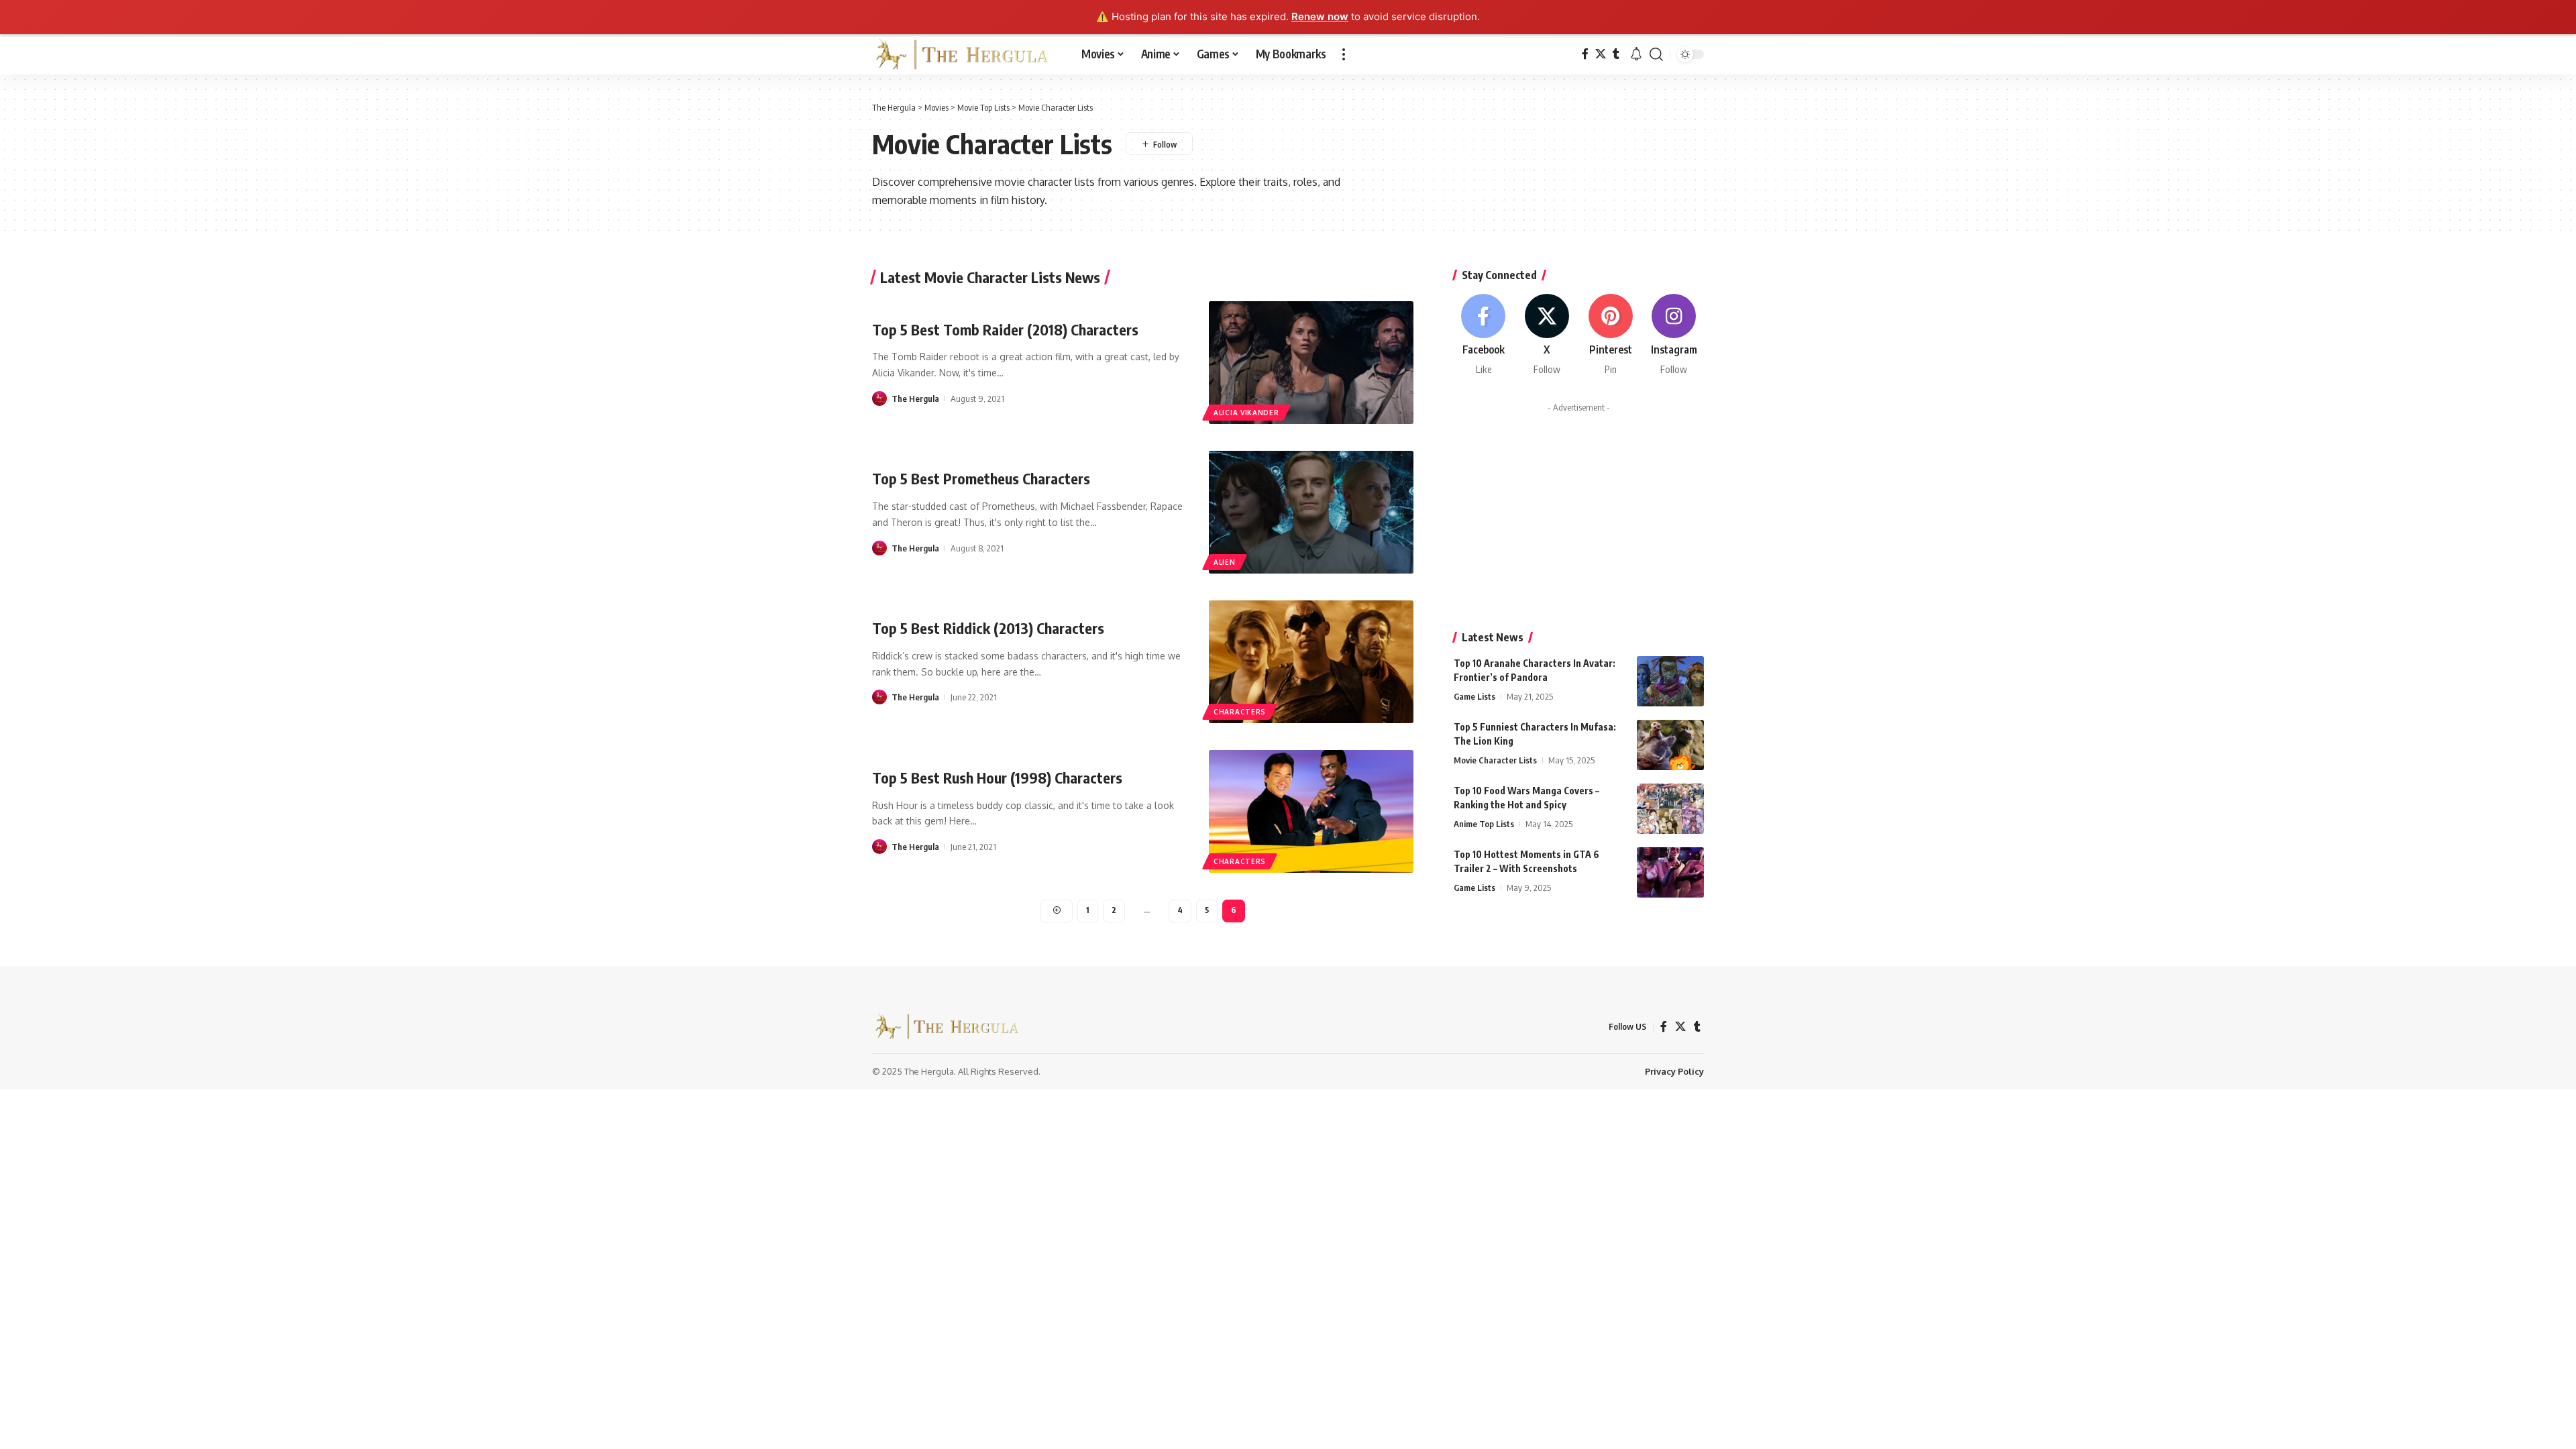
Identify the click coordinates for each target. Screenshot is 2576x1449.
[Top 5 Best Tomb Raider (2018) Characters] (1311, 363)
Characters (1240, 712)
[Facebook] (1585, 54)
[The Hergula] (966, 54)
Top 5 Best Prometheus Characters (981, 478)
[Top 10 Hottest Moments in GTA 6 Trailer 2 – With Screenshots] (1670, 872)
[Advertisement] (1579, 512)
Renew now (1320, 16)
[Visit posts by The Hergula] (879, 398)
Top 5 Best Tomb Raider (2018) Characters (1005, 329)
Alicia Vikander (1246, 413)
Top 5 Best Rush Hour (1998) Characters (997, 777)
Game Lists (1474, 696)
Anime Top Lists (1484, 824)
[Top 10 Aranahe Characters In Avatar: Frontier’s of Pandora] (1670, 681)
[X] (1601, 54)
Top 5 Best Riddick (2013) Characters (988, 628)
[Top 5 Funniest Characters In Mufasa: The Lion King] (1670, 745)
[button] (1344, 54)
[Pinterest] (1611, 335)
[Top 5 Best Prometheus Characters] (1311, 512)
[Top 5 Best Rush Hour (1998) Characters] (1311, 811)
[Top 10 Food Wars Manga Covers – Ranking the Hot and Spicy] (1670, 809)
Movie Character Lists (1495, 760)
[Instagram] (1674, 335)
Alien (1225, 562)
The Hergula (915, 398)
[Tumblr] (1616, 54)
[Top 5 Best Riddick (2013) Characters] (1311, 662)
